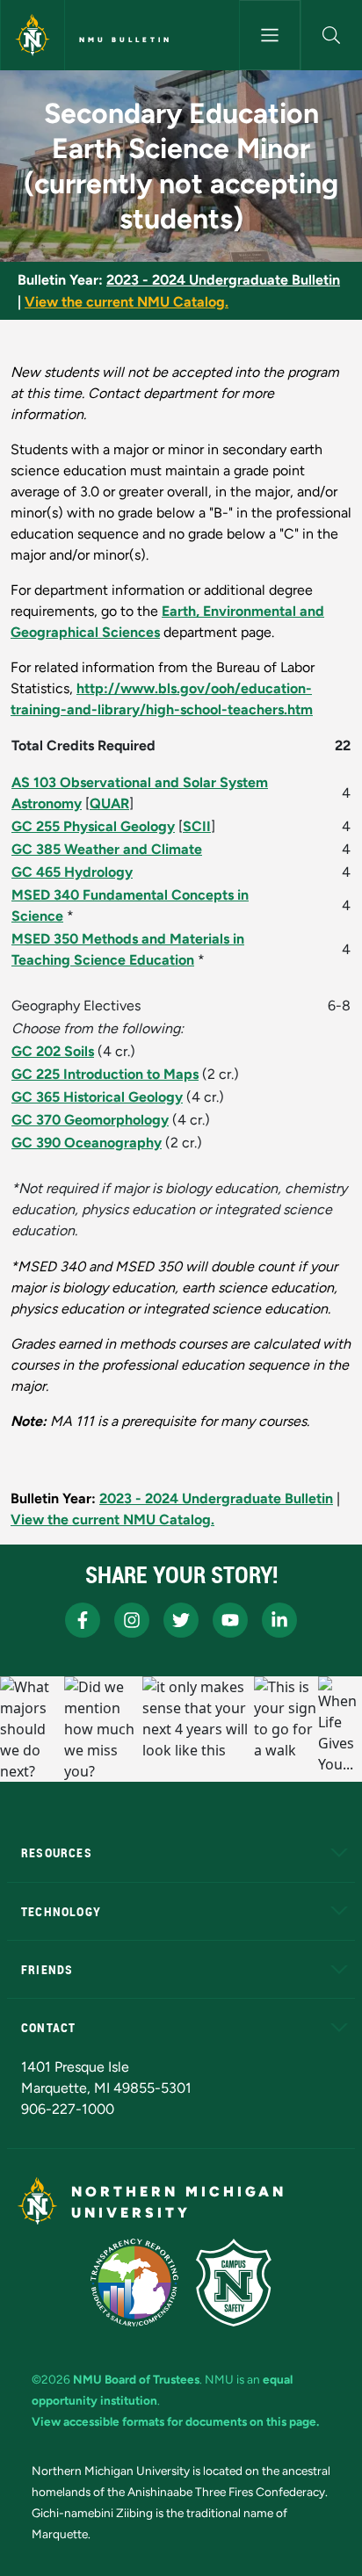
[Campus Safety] (234, 2283)
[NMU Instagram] (132, 1620)
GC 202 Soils (53, 1051)
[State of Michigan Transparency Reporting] (135, 2283)
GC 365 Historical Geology (97, 1097)
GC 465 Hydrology (72, 872)
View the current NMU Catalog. (127, 302)
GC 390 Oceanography (87, 1143)
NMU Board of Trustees (136, 2379)
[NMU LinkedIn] (279, 1620)
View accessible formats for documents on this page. (175, 2421)
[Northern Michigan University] (33, 35)
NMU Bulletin (126, 40)
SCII (197, 826)
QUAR (109, 803)
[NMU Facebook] (83, 1620)
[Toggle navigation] (270, 35)
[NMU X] (181, 1620)
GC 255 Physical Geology (93, 826)
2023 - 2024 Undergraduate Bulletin (223, 280)
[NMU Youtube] (230, 1620)
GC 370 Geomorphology (90, 1120)
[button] (332, 35)
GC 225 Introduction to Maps (105, 1074)
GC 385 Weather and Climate (107, 849)
